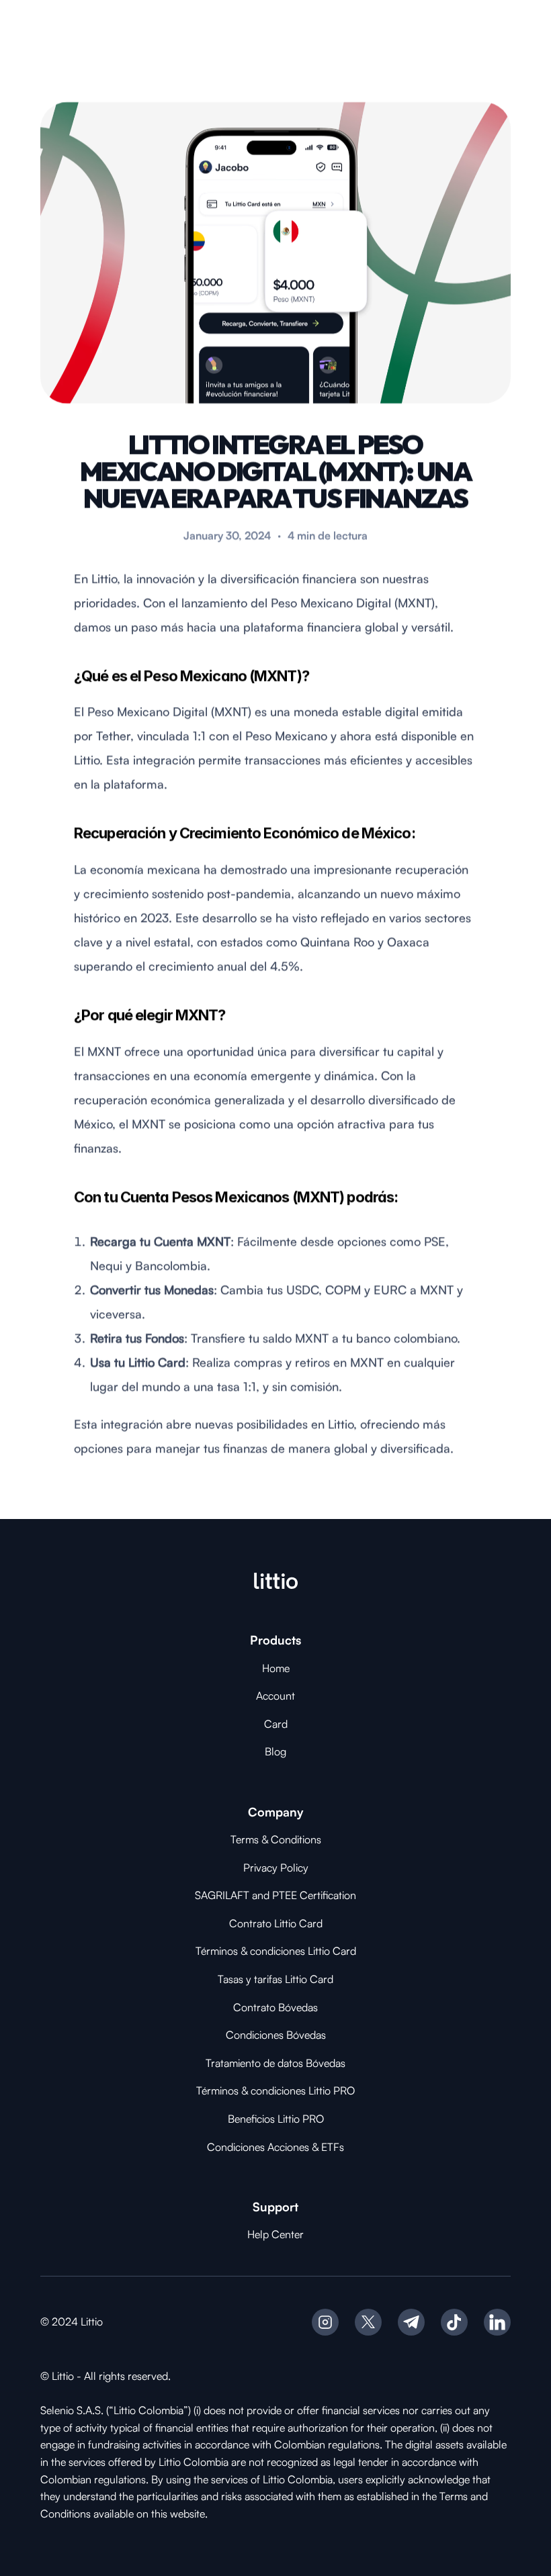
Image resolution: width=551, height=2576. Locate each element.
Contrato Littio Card (276, 1923)
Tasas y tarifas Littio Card (275, 1979)
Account (275, 1696)
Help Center (275, 2234)
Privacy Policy (276, 1868)
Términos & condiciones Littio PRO (275, 2090)
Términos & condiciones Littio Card (276, 1951)
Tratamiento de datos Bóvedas (275, 2063)
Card (276, 1724)
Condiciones (256, 2035)
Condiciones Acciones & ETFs (275, 2147)
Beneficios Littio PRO (276, 2119)
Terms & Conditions (276, 1839)
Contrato (256, 2007)
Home (276, 1668)
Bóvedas (298, 2007)
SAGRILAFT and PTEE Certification (275, 1895)
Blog (275, 1751)
